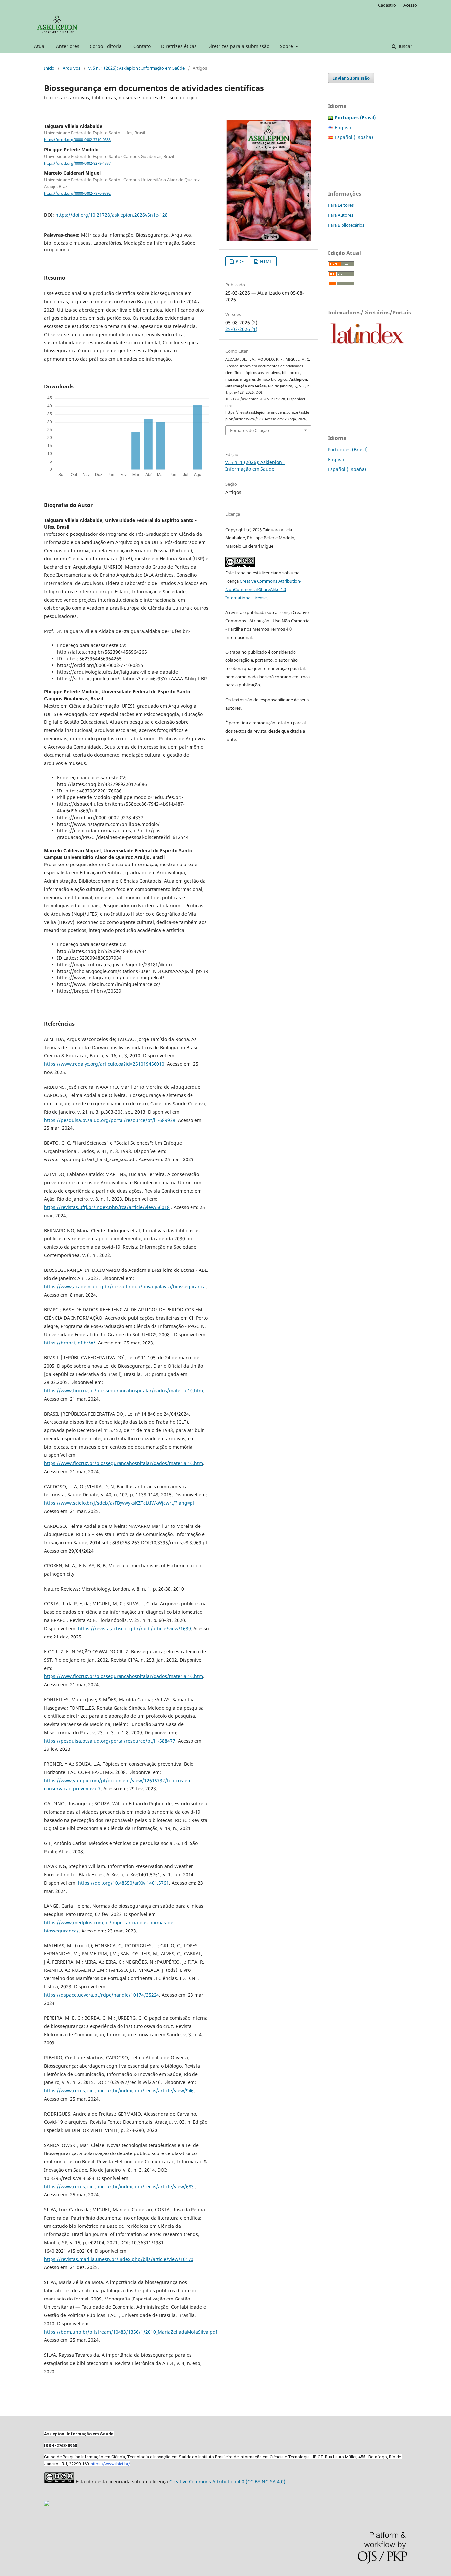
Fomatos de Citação (250, 430)
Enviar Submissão (351, 78)
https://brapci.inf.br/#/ (70, 1343)
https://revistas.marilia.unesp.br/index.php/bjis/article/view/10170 (119, 2259)
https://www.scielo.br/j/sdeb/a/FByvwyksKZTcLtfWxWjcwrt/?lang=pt (119, 1503)
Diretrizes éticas (179, 46)
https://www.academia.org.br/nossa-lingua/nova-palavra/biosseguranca (125, 1287)
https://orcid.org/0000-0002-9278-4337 (77, 163)
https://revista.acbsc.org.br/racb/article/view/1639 (134, 1628)
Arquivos (71, 68)
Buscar (404, 46)
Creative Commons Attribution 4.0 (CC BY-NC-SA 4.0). (228, 2481)
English (343, 127)
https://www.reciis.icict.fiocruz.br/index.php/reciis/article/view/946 (119, 2091)
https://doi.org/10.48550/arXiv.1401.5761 (123, 1883)
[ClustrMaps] (47, 2504)
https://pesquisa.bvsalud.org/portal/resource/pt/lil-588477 (110, 1741)
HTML (266, 261)
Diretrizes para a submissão (238, 46)
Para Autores (341, 215)
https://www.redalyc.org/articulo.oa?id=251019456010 (104, 1064)
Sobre (287, 46)
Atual (40, 46)
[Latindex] (367, 346)
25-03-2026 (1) (241, 329)
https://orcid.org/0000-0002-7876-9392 (77, 194)
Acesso (410, 5)
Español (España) (354, 137)
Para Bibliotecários (346, 225)
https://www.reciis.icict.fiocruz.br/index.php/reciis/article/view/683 (119, 2186)
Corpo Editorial (106, 46)
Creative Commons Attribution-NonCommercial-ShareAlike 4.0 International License (263, 589)
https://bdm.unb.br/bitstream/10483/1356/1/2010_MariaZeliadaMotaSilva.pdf (131, 2332)
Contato (142, 46)
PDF (239, 261)
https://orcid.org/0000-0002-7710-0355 (77, 140)
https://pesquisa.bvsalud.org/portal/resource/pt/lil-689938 (110, 1120)
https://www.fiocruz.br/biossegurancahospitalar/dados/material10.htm (123, 1391)
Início (49, 68)
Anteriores (68, 46)
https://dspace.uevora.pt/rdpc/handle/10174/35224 (102, 1995)
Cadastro (387, 5)
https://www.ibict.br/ (110, 2464)
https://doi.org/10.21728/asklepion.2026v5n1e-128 (112, 215)
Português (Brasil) (348, 449)
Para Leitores (341, 205)
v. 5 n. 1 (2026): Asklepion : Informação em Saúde (137, 68)
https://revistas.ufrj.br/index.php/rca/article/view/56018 (107, 1207)
